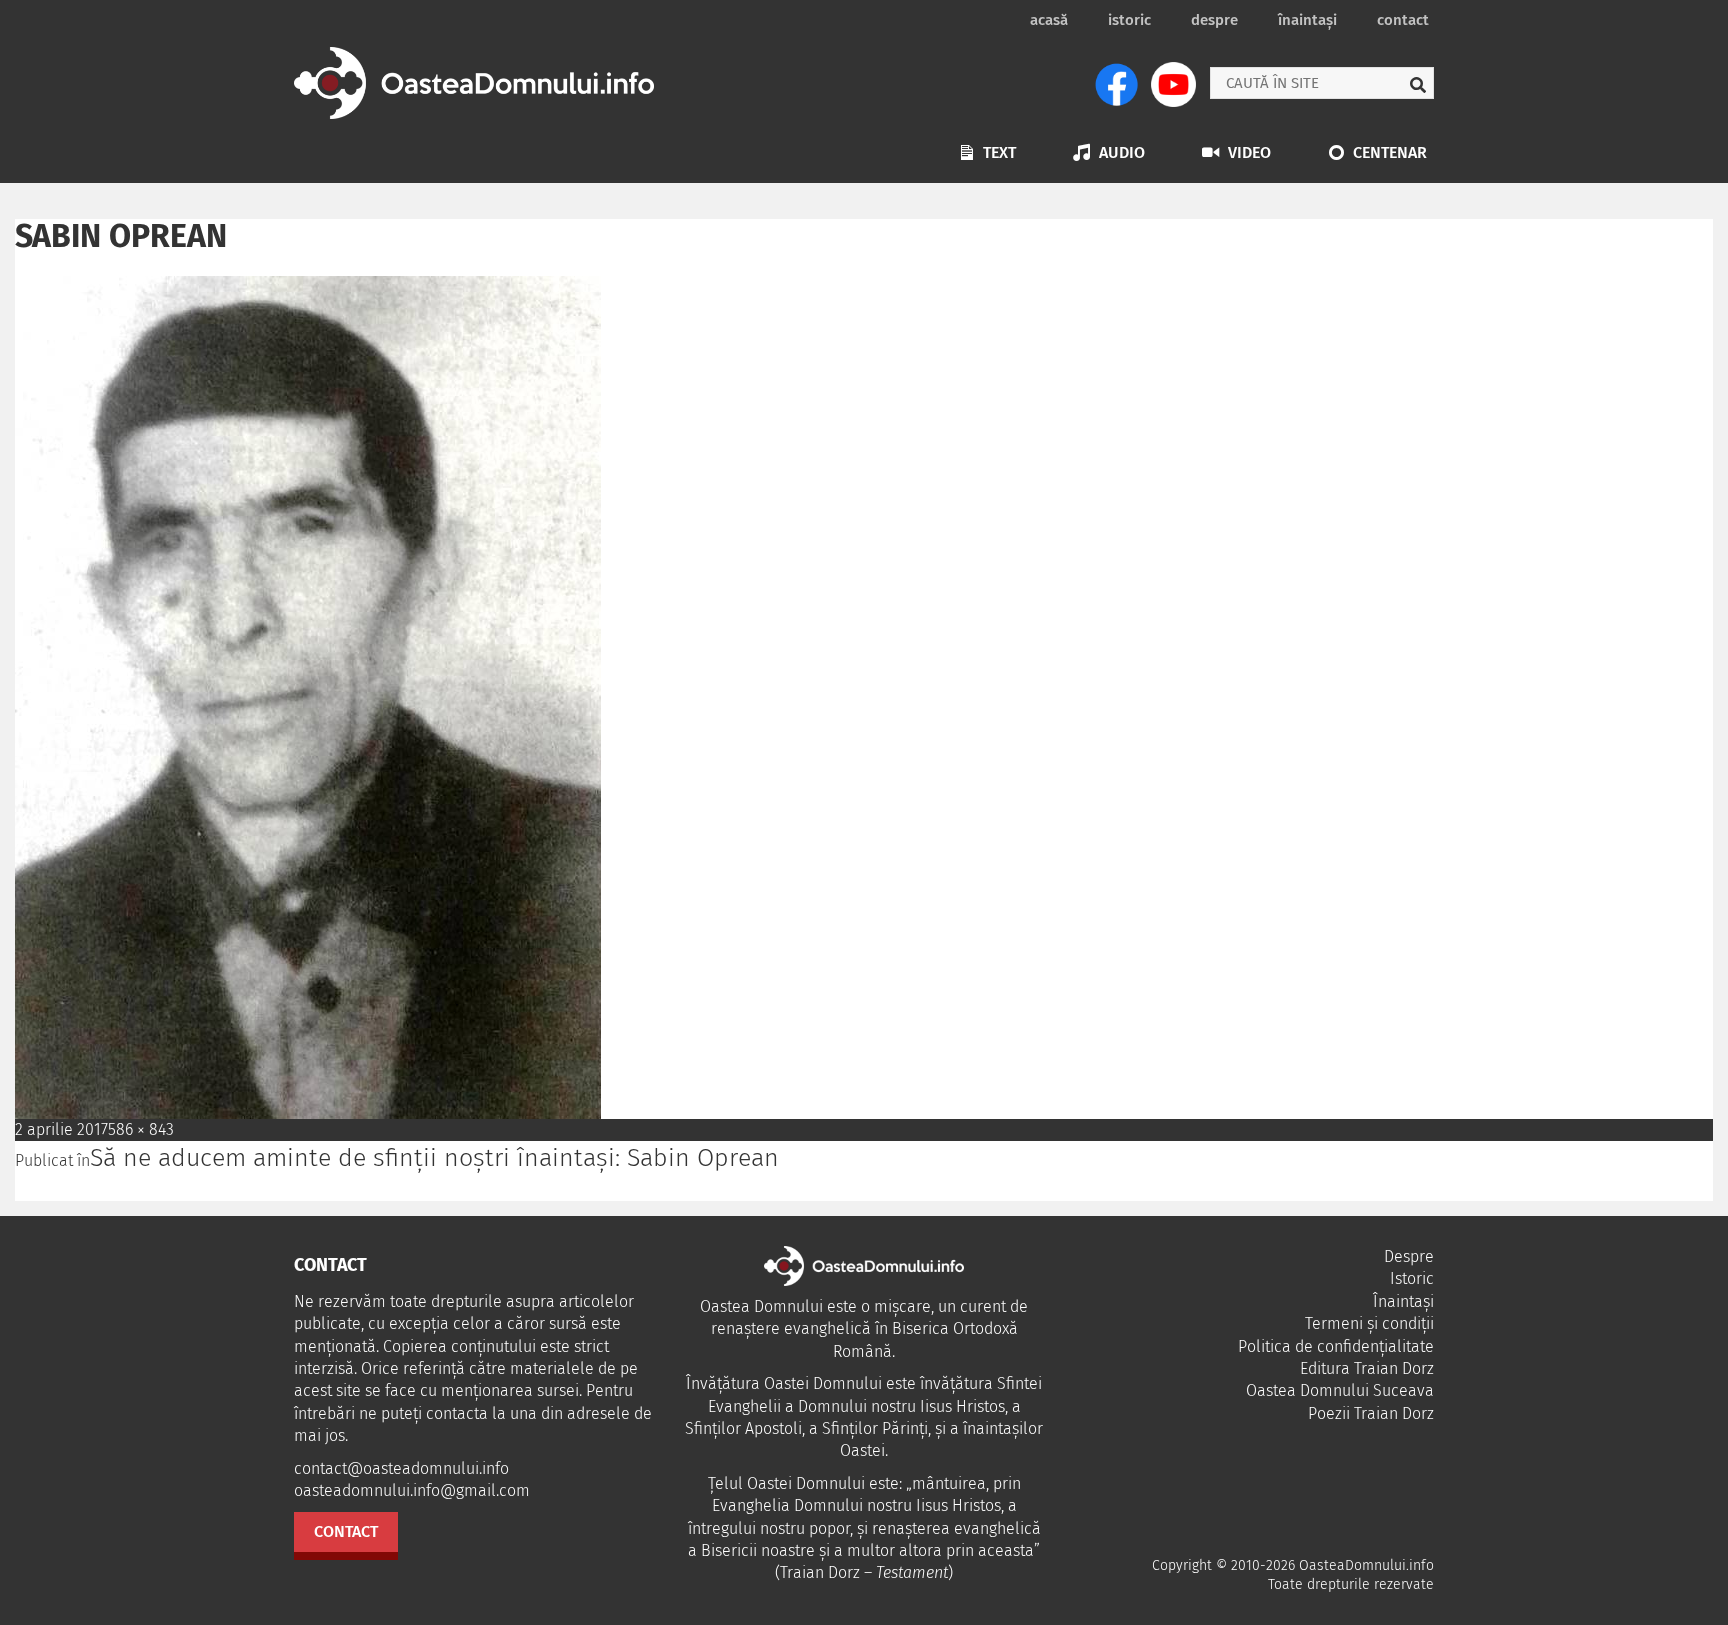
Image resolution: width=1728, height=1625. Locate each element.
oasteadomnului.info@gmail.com (412, 1490)
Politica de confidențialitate (1336, 1346)
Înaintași (1307, 20)
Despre (1214, 20)
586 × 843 (141, 1129)
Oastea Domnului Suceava (1340, 1390)
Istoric (1129, 20)
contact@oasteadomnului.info (401, 1468)
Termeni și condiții (1369, 1323)
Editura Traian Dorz (1367, 1368)
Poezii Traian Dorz (1371, 1413)
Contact (1403, 20)
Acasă (1049, 20)
